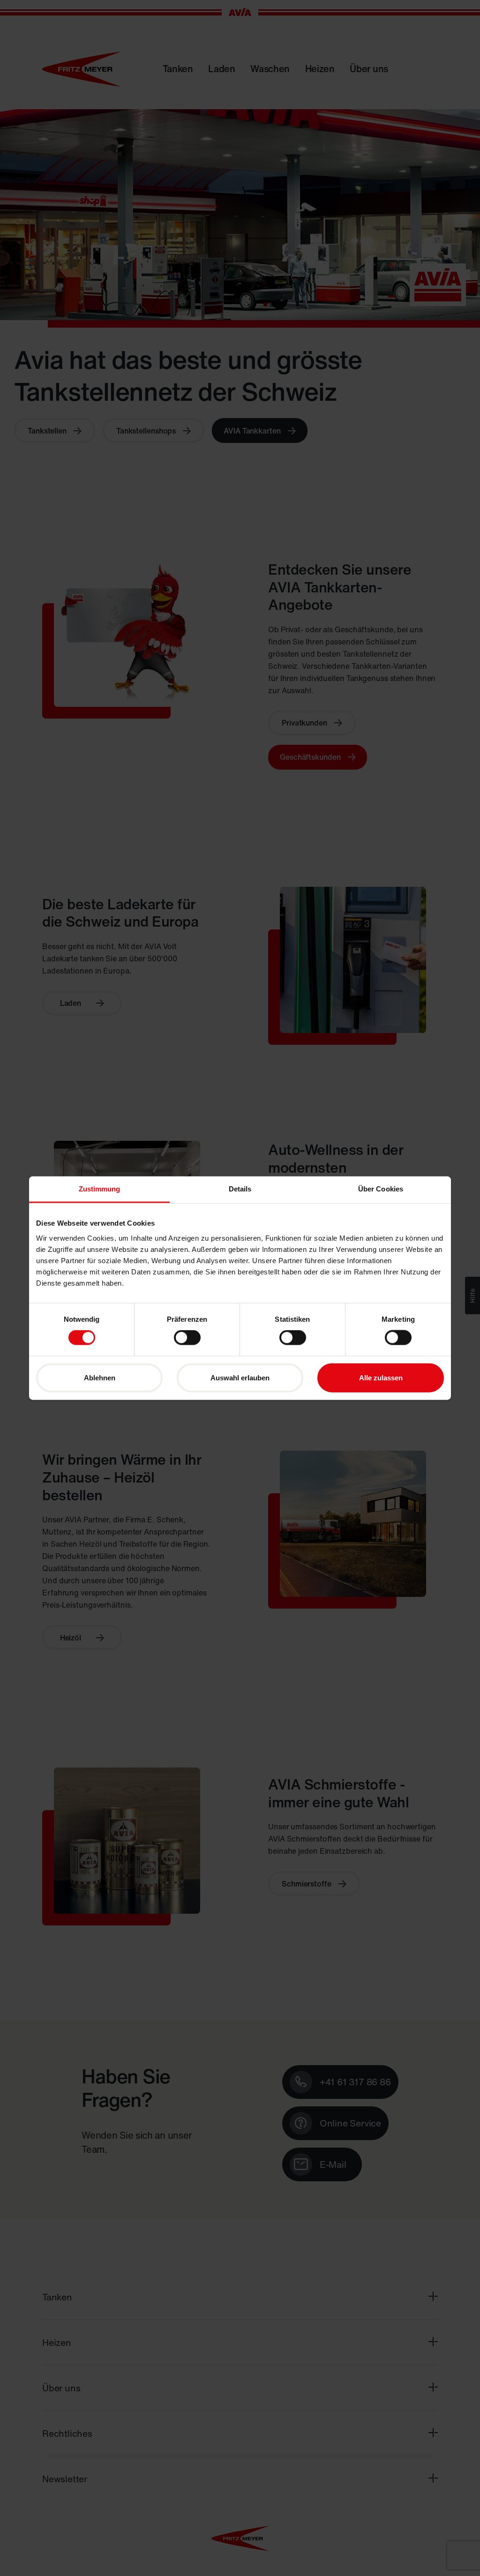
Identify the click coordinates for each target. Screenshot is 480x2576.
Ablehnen (100, 1377)
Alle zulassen (381, 1377)
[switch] (187, 1338)
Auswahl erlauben (240, 1377)
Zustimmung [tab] (100, 1189)
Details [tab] (240, 1189)
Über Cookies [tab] (381, 1189)
